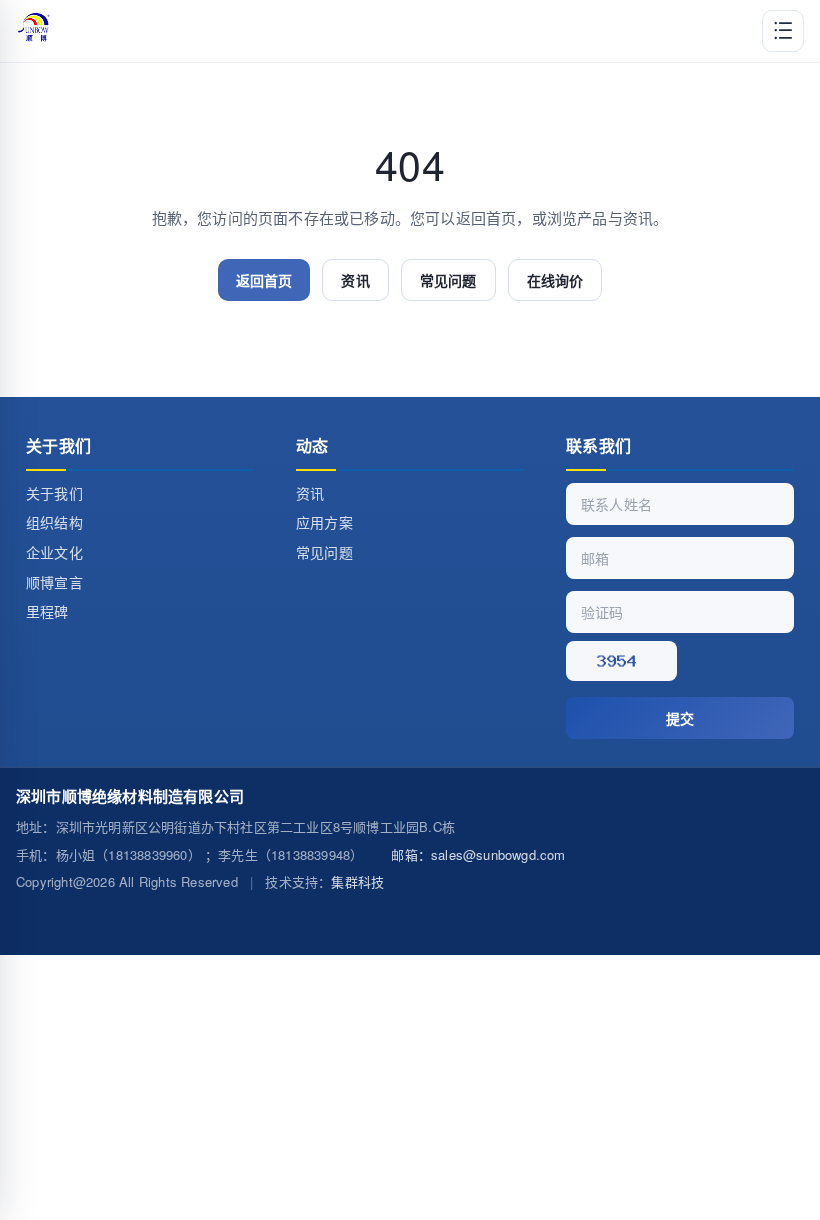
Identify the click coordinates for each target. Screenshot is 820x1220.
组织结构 (54, 522)
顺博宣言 (54, 582)
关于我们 (54, 493)
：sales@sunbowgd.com (478, 854)
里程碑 (47, 611)
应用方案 (324, 522)
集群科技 (357, 881)
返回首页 (264, 280)
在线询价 (555, 280)
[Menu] (783, 31)
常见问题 (448, 280)
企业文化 (54, 552)
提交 (680, 718)
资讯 (355, 280)
